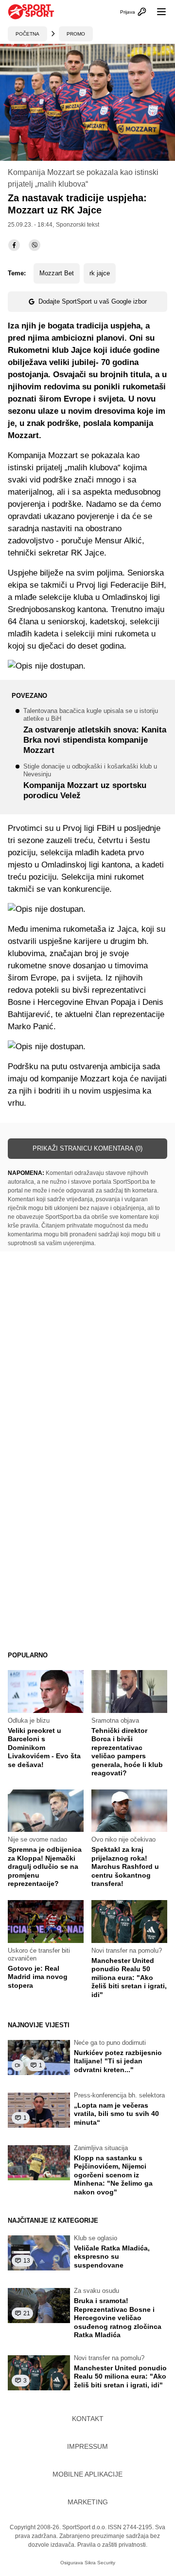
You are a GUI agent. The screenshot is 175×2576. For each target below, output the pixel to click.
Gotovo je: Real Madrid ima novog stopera (38, 1977)
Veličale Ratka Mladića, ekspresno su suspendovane (112, 2257)
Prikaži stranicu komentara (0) (87, 1148)
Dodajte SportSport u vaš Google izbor (93, 301)
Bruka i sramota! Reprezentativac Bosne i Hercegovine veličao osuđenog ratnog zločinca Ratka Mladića (118, 2318)
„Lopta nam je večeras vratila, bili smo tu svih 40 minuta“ (116, 2114)
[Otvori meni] (157, 12)
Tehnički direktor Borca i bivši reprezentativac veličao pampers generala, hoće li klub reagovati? (127, 1752)
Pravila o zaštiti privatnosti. (112, 2545)
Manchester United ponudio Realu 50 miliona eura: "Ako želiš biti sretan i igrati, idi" (129, 1978)
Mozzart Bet (57, 273)
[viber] (35, 245)
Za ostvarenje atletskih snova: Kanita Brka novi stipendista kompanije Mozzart (95, 732)
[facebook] (14, 245)
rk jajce (100, 273)
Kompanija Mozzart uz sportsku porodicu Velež (90, 782)
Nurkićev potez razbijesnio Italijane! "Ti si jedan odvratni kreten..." (118, 2061)
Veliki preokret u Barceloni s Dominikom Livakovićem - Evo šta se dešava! (44, 1748)
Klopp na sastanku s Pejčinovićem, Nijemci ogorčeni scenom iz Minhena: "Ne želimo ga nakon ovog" (113, 2175)
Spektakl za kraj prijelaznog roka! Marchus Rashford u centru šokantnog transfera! (125, 1866)
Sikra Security (100, 2563)
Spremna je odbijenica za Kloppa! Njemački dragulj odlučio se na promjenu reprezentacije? (45, 1866)
